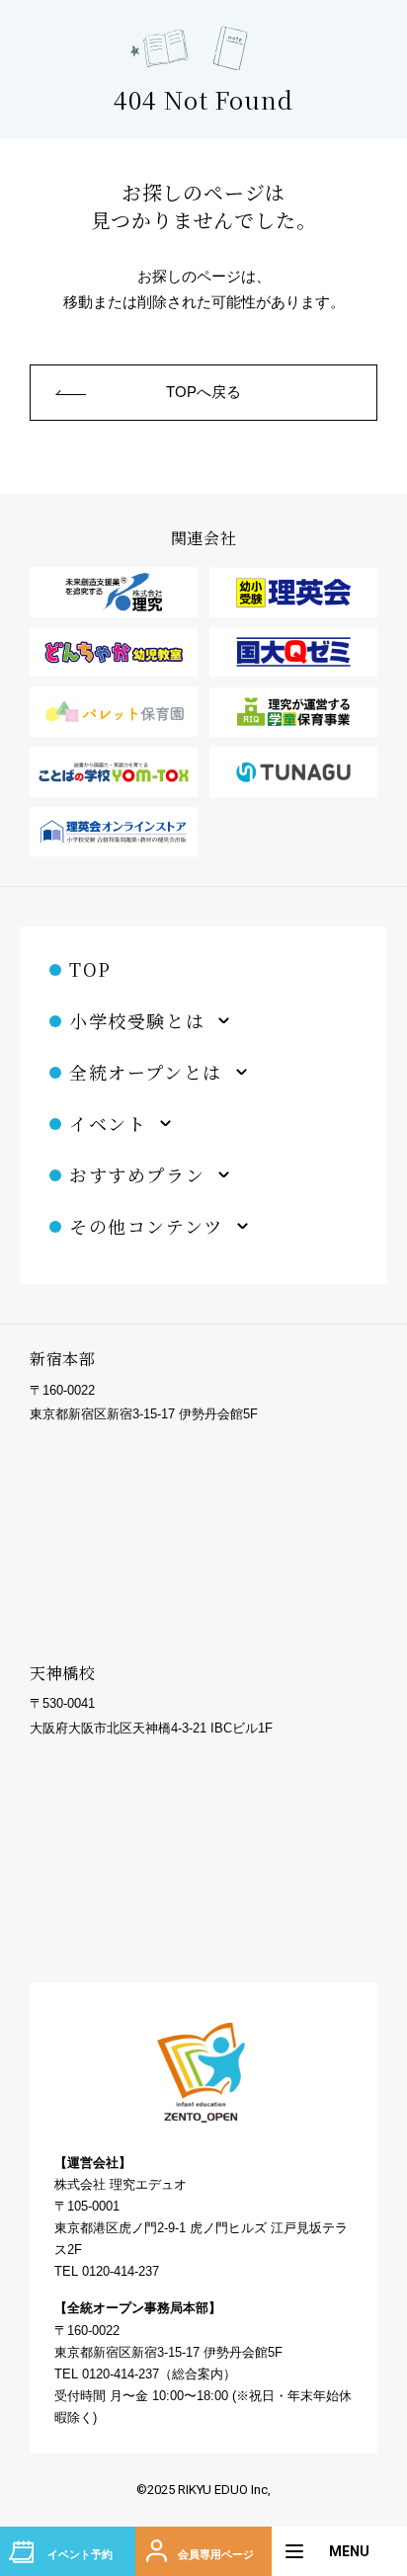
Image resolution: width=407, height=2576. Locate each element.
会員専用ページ (216, 2554)
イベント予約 (80, 2554)
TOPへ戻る (203, 392)
